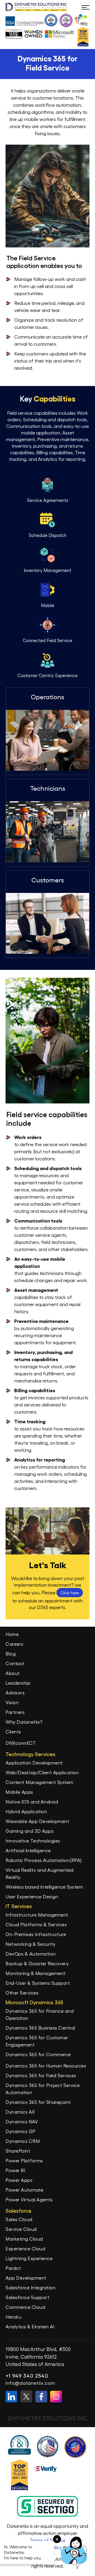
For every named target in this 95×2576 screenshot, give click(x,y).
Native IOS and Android (32, 1802)
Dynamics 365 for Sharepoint (38, 2102)
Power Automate (24, 2190)
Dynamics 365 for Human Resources (46, 2066)
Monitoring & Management (36, 1973)
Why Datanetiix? (24, 1722)
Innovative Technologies (33, 1841)
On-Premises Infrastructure (36, 1934)
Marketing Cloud (24, 2239)
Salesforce (18, 2211)
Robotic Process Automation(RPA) (44, 1860)
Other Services (22, 1993)
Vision (12, 1702)
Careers (15, 1644)
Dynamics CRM (23, 2141)
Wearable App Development (37, 1821)
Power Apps (19, 2180)
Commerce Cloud (25, 2307)
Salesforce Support (27, 2297)
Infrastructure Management (37, 1915)
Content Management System (39, 1782)
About (13, 1673)
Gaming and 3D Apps (30, 1831)
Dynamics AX (20, 2112)
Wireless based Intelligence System (44, 1887)
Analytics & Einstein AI (30, 2326)
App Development (26, 2278)
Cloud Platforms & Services (36, 1924)
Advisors (15, 1692)
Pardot (13, 2268)
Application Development (34, 1763)
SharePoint (18, 2151)
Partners (15, 1712)
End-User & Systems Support (38, 1983)
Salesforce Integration (30, 2287)
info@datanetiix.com (30, 2383)
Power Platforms (24, 2160)
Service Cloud (21, 2229)
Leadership (18, 1683)
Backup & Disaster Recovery (37, 1963)
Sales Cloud (19, 2219)
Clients (13, 1731)
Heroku (13, 2317)
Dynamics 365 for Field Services (41, 2075)
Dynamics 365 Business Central (40, 2028)
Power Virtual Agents (29, 2199)
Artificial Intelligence (28, 1850)
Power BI (15, 2170)
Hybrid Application (26, 1811)
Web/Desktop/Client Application (42, 1772)
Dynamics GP (21, 2131)
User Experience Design (32, 1896)
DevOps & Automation (31, 1954)
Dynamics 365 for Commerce (38, 2054)
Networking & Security (31, 1944)
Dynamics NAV (22, 2121)
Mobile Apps (19, 1792)
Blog (11, 1653)
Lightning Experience (29, 2258)
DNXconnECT (21, 1743)
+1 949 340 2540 (27, 2375)
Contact (15, 1663)
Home (12, 1634)
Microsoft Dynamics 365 (34, 2002)
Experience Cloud (25, 2248)
